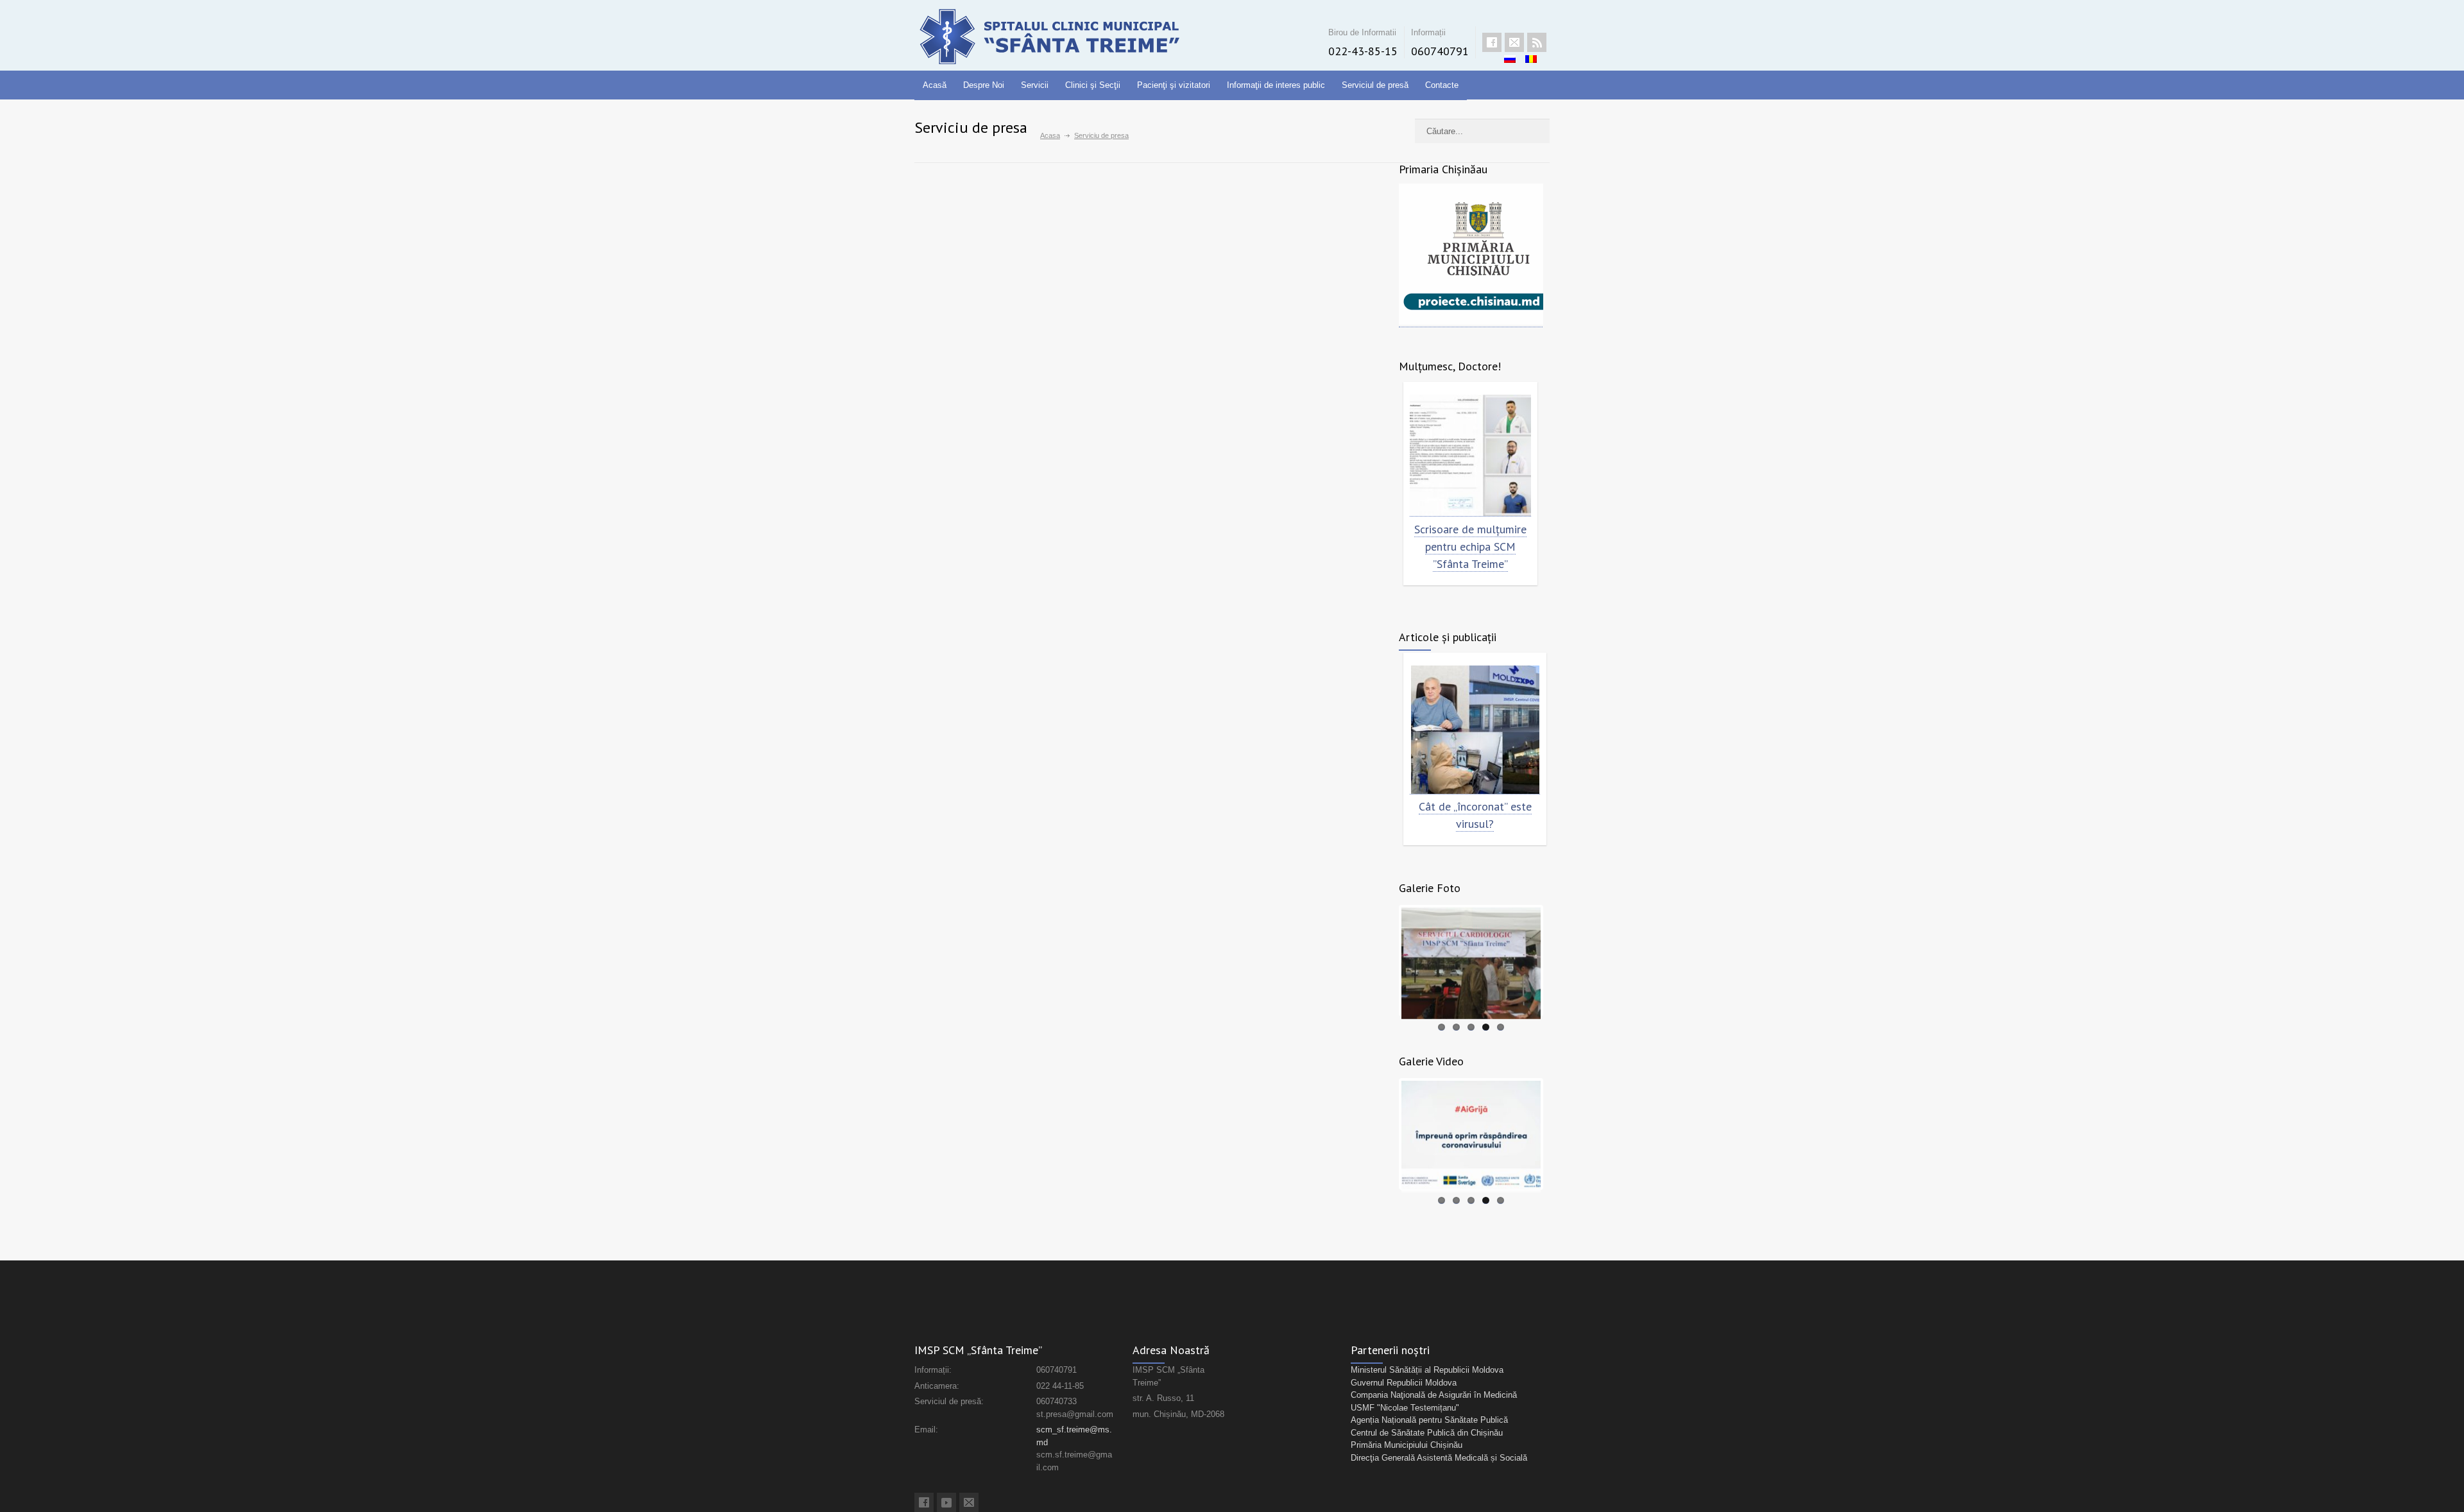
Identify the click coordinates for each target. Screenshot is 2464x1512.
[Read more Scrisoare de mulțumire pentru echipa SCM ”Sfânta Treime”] (1470, 456)
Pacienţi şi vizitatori (1174, 85)
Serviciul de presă (1375, 85)
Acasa (1050, 135)
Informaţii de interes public (1276, 85)
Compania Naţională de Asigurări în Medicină (1434, 1395)
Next (1560, 961)
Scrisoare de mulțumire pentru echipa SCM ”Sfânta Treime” (1470, 546)
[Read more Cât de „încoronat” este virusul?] (1475, 730)
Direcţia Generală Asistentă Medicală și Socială (1439, 1458)
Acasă (935, 85)
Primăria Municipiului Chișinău (1407, 1445)
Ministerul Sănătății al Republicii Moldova (1427, 1370)
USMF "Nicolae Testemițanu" (1405, 1408)
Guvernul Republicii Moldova (1404, 1383)
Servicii (1035, 85)
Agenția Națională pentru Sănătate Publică (1429, 1420)
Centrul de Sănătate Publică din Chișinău (1427, 1433)
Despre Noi (984, 85)
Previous (1382, 961)
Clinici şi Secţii (1093, 85)
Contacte (1442, 85)
